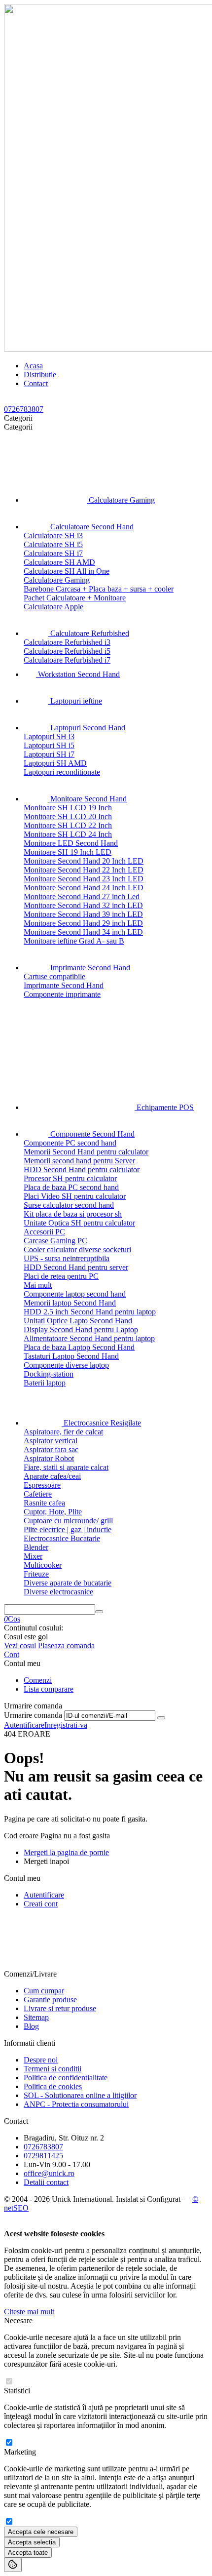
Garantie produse (50, 2000)
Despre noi (41, 2060)
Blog (31, 2026)
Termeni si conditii (53, 2069)
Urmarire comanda (33, 1715)
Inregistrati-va (66, 1725)
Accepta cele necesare (41, 2532)
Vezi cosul (20, 1645)
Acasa (33, 366)
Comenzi (38, 1680)
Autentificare (24, 1725)
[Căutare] (99, 1612)
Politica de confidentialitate (66, 2078)
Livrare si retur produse (60, 2008)
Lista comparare (49, 1689)
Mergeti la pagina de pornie (66, 1852)
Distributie (40, 375)
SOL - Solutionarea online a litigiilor (80, 2095)
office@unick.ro (49, 2173)
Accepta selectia (32, 2542)
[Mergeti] (161, 1718)
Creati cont (41, 1904)
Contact (36, 383)
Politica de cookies (53, 2086)
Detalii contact (46, 2182)
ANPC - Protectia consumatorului (76, 2104)
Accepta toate (28, 2553)
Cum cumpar (44, 1991)
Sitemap (36, 2017)
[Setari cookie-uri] (13, 2565)
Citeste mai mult (29, 2312)
